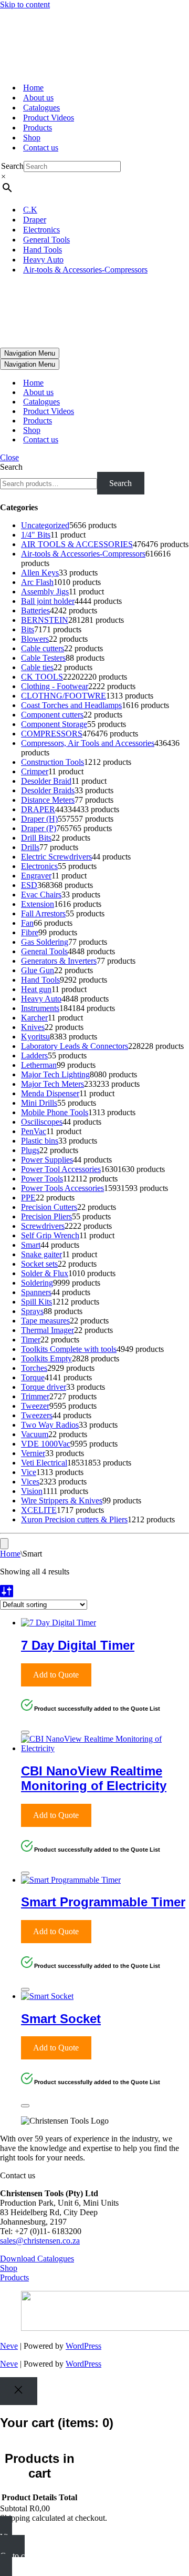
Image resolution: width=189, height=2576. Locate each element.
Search (12, 166)
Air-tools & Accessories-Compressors (85, 270)
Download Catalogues (37, 2259)
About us (38, 98)
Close (9, 457)
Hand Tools (43, 250)
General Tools (46, 240)
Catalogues (41, 108)
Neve (9, 2346)
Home (33, 88)
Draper (35, 220)
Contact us (41, 148)
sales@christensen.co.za (40, 2241)
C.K (30, 210)
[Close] (25, 1732)
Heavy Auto (43, 260)
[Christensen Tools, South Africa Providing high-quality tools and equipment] (94, 42)
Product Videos (49, 118)
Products (38, 128)
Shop (32, 138)
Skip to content (25, 4)
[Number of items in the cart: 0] (4, 1544)
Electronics (41, 230)
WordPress (83, 2346)
